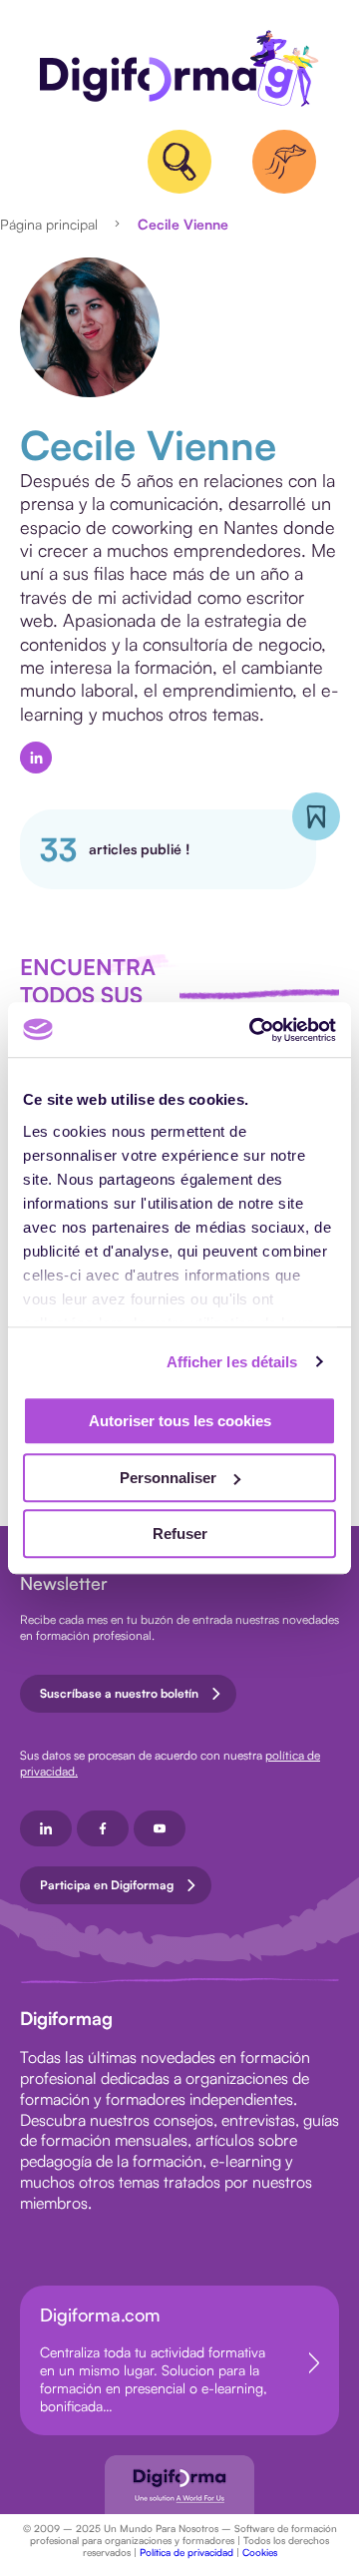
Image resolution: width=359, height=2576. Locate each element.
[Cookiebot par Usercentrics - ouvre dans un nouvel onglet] (253, 1030)
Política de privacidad (186, 2552)
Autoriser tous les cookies (180, 1421)
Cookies (260, 2552)
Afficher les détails (232, 1362)
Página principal (49, 224)
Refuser (180, 1534)
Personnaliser (168, 1478)
